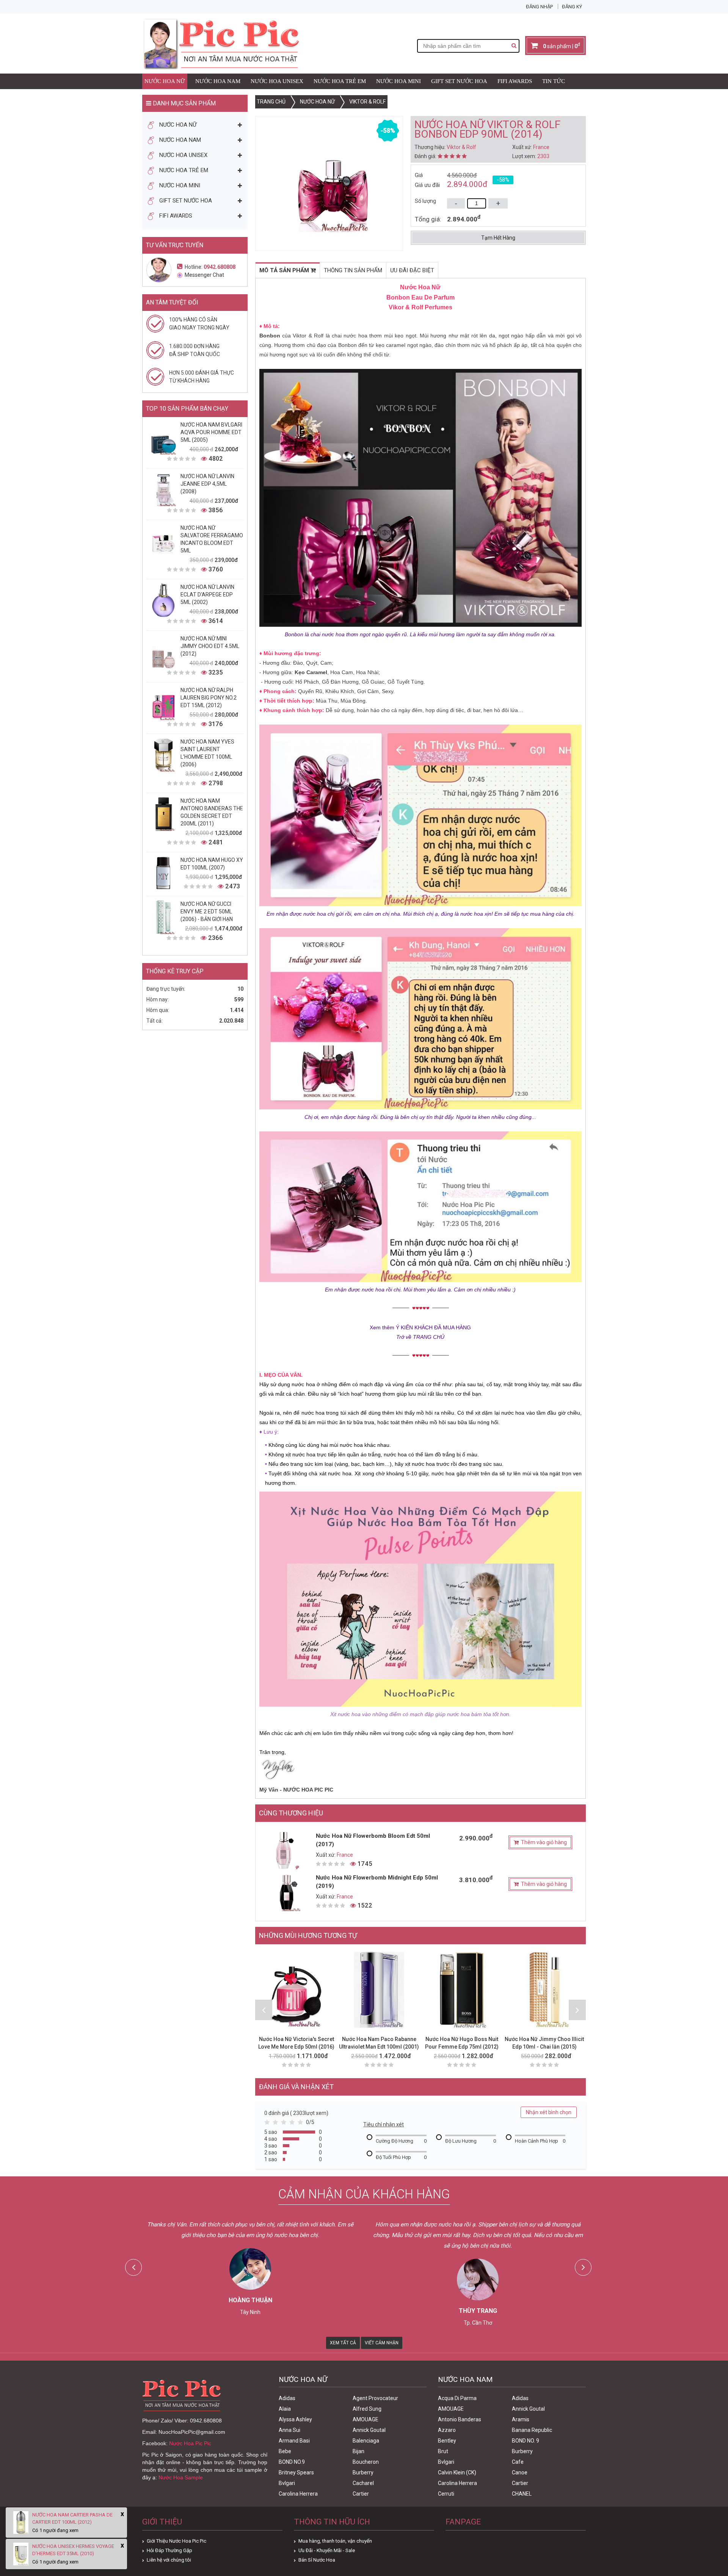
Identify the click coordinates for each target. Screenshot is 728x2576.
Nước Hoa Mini (399, 81)
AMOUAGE (366, 2419)
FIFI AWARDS (515, 81)
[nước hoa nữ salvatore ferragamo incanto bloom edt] (163, 541)
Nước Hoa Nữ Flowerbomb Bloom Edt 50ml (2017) (373, 1840)
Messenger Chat (204, 275)
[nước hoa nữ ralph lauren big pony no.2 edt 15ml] (163, 703)
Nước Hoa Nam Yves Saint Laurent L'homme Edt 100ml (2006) (207, 753)
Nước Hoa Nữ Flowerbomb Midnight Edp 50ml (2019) (377, 1882)
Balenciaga (366, 2441)
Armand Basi (294, 2441)
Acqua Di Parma (457, 2398)
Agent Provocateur (375, 2398)
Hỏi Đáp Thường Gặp (169, 2550)
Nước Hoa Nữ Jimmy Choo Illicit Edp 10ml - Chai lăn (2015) (544, 2043)
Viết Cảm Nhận (382, 2343)
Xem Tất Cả (343, 2343)
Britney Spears (296, 2472)
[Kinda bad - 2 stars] (277, 2124)
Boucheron (366, 2462)
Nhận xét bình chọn (549, 2112)
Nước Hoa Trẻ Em (340, 81)
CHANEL (522, 2494)
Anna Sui (289, 2430)
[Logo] (221, 43)
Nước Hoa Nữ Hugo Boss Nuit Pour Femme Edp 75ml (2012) (462, 2043)
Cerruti (446, 2494)
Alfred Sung (367, 2409)
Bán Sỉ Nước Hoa (317, 2560)
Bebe (285, 2451)
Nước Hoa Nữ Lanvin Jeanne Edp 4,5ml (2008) (207, 484)
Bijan (359, 2451)
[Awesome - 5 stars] (302, 2124)
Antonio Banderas (460, 2419)
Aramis (521, 2419)
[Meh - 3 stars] (285, 2124)
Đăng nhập (539, 7)
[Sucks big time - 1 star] (268, 2124)
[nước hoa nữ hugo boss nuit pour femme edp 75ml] (462, 1990)
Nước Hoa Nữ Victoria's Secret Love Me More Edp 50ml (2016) (296, 2043)
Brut (443, 2451)
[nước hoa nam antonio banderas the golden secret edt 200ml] (163, 814)
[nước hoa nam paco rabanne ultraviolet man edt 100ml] (379, 1990)
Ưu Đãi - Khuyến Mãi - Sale (327, 2550)
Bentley (447, 2441)
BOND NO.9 (292, 2462)
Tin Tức (554, 81)
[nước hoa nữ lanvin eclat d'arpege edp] (163, 600)
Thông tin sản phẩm (353, 270)
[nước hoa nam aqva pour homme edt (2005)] (163, 438)
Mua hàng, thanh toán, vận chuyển (335, 2541)
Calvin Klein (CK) (457, 2472)
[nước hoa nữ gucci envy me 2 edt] (163, 917)
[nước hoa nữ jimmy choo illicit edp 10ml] (544, 1990)
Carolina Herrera (298, 2494)
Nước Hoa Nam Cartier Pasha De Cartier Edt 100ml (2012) (72, 2518)
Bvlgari (287, 2483)
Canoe (520, 2472)
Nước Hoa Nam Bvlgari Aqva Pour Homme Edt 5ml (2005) (211, 432)
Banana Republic (532, 2430)
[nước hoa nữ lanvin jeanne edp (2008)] (163, 489)
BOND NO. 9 (526, 2441)
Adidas (287, 2398)
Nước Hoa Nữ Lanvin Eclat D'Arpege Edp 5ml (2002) (207, 595)
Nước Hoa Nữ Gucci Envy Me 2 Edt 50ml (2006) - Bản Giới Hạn (207, 911)
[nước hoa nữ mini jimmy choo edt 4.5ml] (163, 652)
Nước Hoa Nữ (165, 81)
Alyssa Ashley (295, 2419)
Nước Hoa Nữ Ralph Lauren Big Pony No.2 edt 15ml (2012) (209, 698)
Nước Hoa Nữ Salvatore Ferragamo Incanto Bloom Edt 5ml (212, 539)
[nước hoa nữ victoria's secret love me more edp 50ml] (297, 1990)
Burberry (363, 2472)
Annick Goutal (369, 2430)
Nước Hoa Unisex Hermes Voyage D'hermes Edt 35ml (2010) (73, 2550)
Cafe (518, 2462)
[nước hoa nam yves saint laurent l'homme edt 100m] (163, 755)
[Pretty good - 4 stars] (293, 2124)
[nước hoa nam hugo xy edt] (163, 873)
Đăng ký (572, 7)
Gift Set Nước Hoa (459, 81)
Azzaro (447, 2430)
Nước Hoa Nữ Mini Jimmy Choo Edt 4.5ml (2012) (210, 646)
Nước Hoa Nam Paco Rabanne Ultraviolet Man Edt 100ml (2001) (379, 2043)
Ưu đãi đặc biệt (412, 270)
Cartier (361, 2494)
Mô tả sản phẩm (285, 270)
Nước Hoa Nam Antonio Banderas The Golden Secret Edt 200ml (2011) (212, 812)
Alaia (285, 2409)
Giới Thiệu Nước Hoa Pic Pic (177, 2541)
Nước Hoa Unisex (277, 81)
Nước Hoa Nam (218, 81)
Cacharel (363, 2483)
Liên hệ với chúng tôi (169, 2560)
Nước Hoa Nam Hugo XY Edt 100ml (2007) (212, 864)
